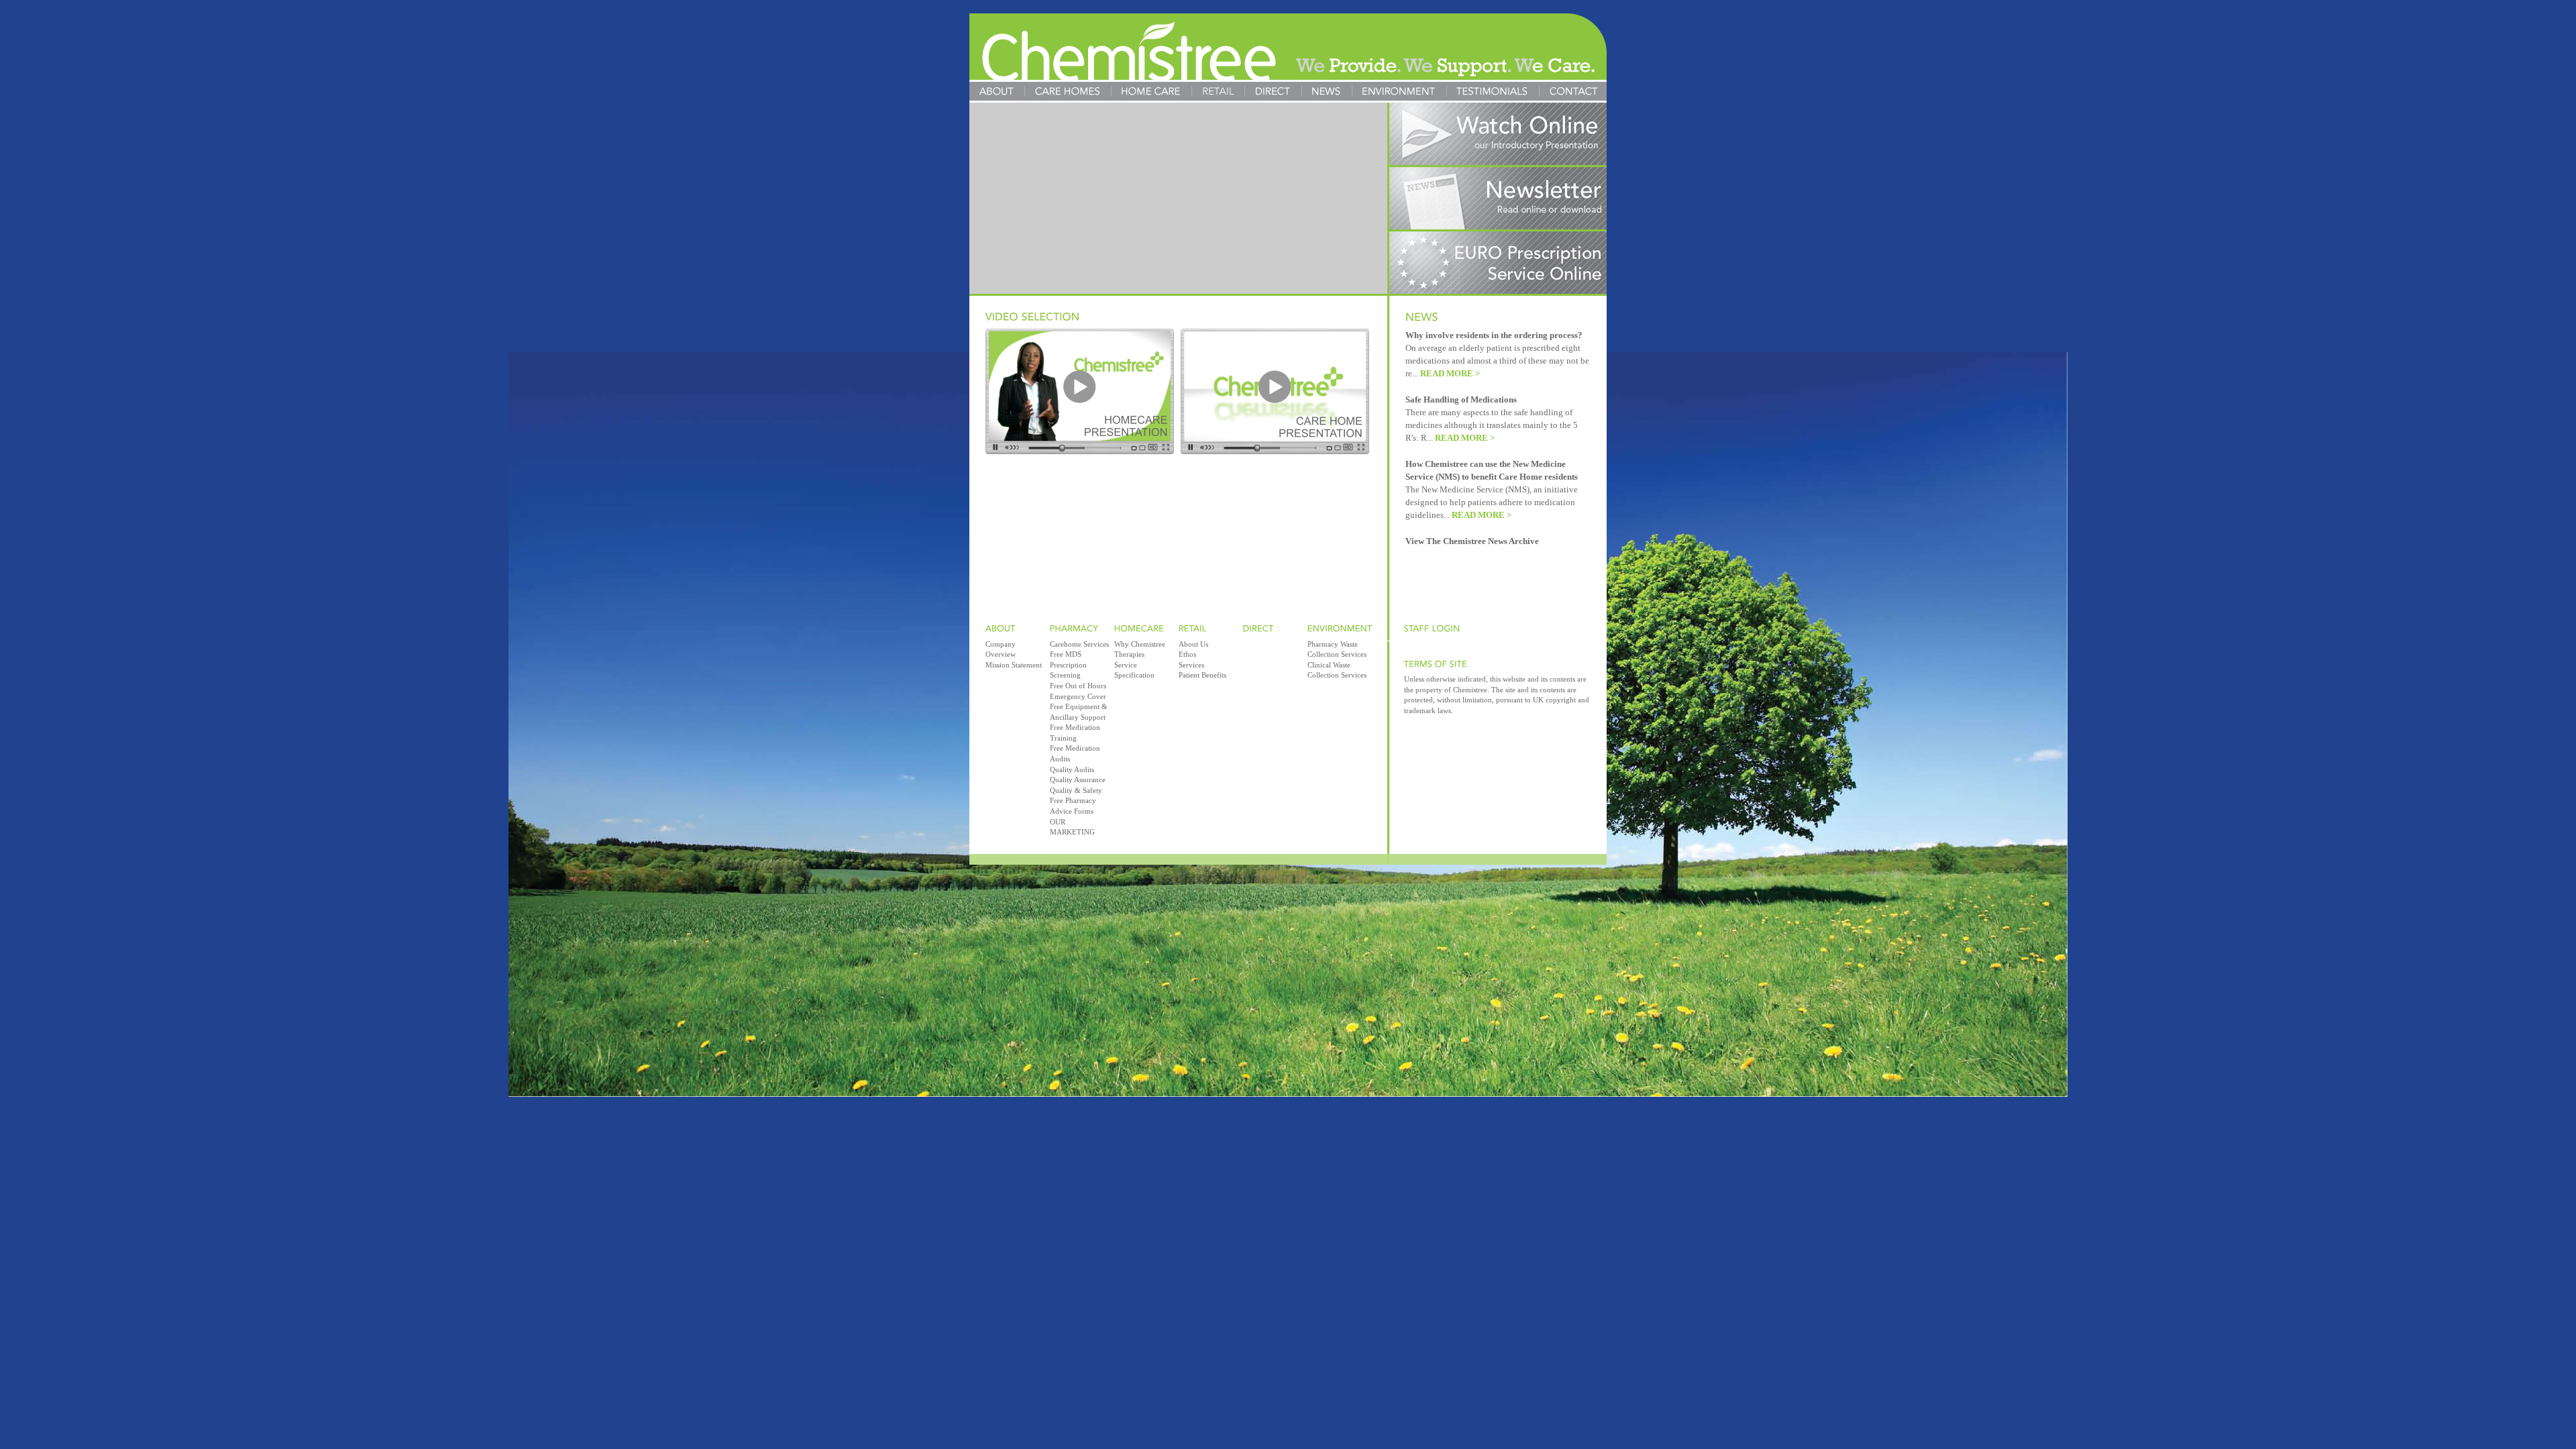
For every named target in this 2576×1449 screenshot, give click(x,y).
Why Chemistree (1140, 644)
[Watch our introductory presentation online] (1498, 161)
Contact (1573, 91)
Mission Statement (1014, 665)
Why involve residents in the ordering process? (1494, 335)
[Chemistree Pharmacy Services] (1288, 51)
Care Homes (1068, 91)
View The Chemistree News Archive (1472, 541)
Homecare (1151, 91)
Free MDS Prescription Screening (1068, 664)
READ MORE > (1450, 374)
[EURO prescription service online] (1498, 290)
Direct (1273, 91)
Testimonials (1493, 91)
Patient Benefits (1202, 675)
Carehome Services (1079, 644)
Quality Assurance (1078, 780)
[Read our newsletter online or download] (1498, 226)
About (997, 91)
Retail (1218, 91)
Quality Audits (1072, 769)
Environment (1399, 91)
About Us (1193, 644)
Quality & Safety (1076, 790)
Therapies (1129, 654)
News (1327, 91)
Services (1191, 665)
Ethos (1187, 654)
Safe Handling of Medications (1461, 400)
